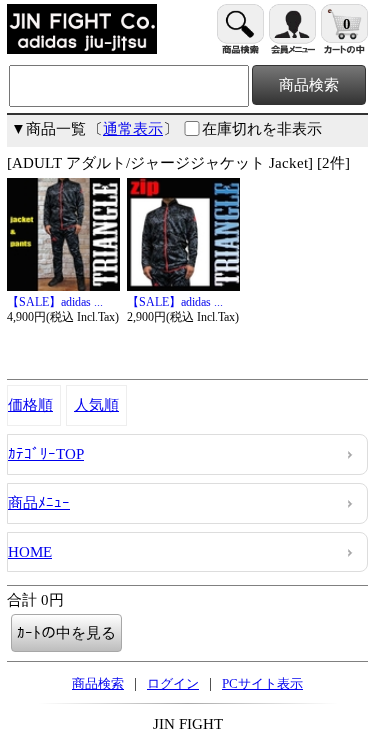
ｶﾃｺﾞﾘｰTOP (46, 454)
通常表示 (133, 129)
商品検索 (98, 683)
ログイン (173, 683)
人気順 (96, 405)
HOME (30, 552)
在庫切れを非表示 (262, 129)
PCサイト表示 (262, 683)
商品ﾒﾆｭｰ (39, 503)
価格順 (30, 405)
